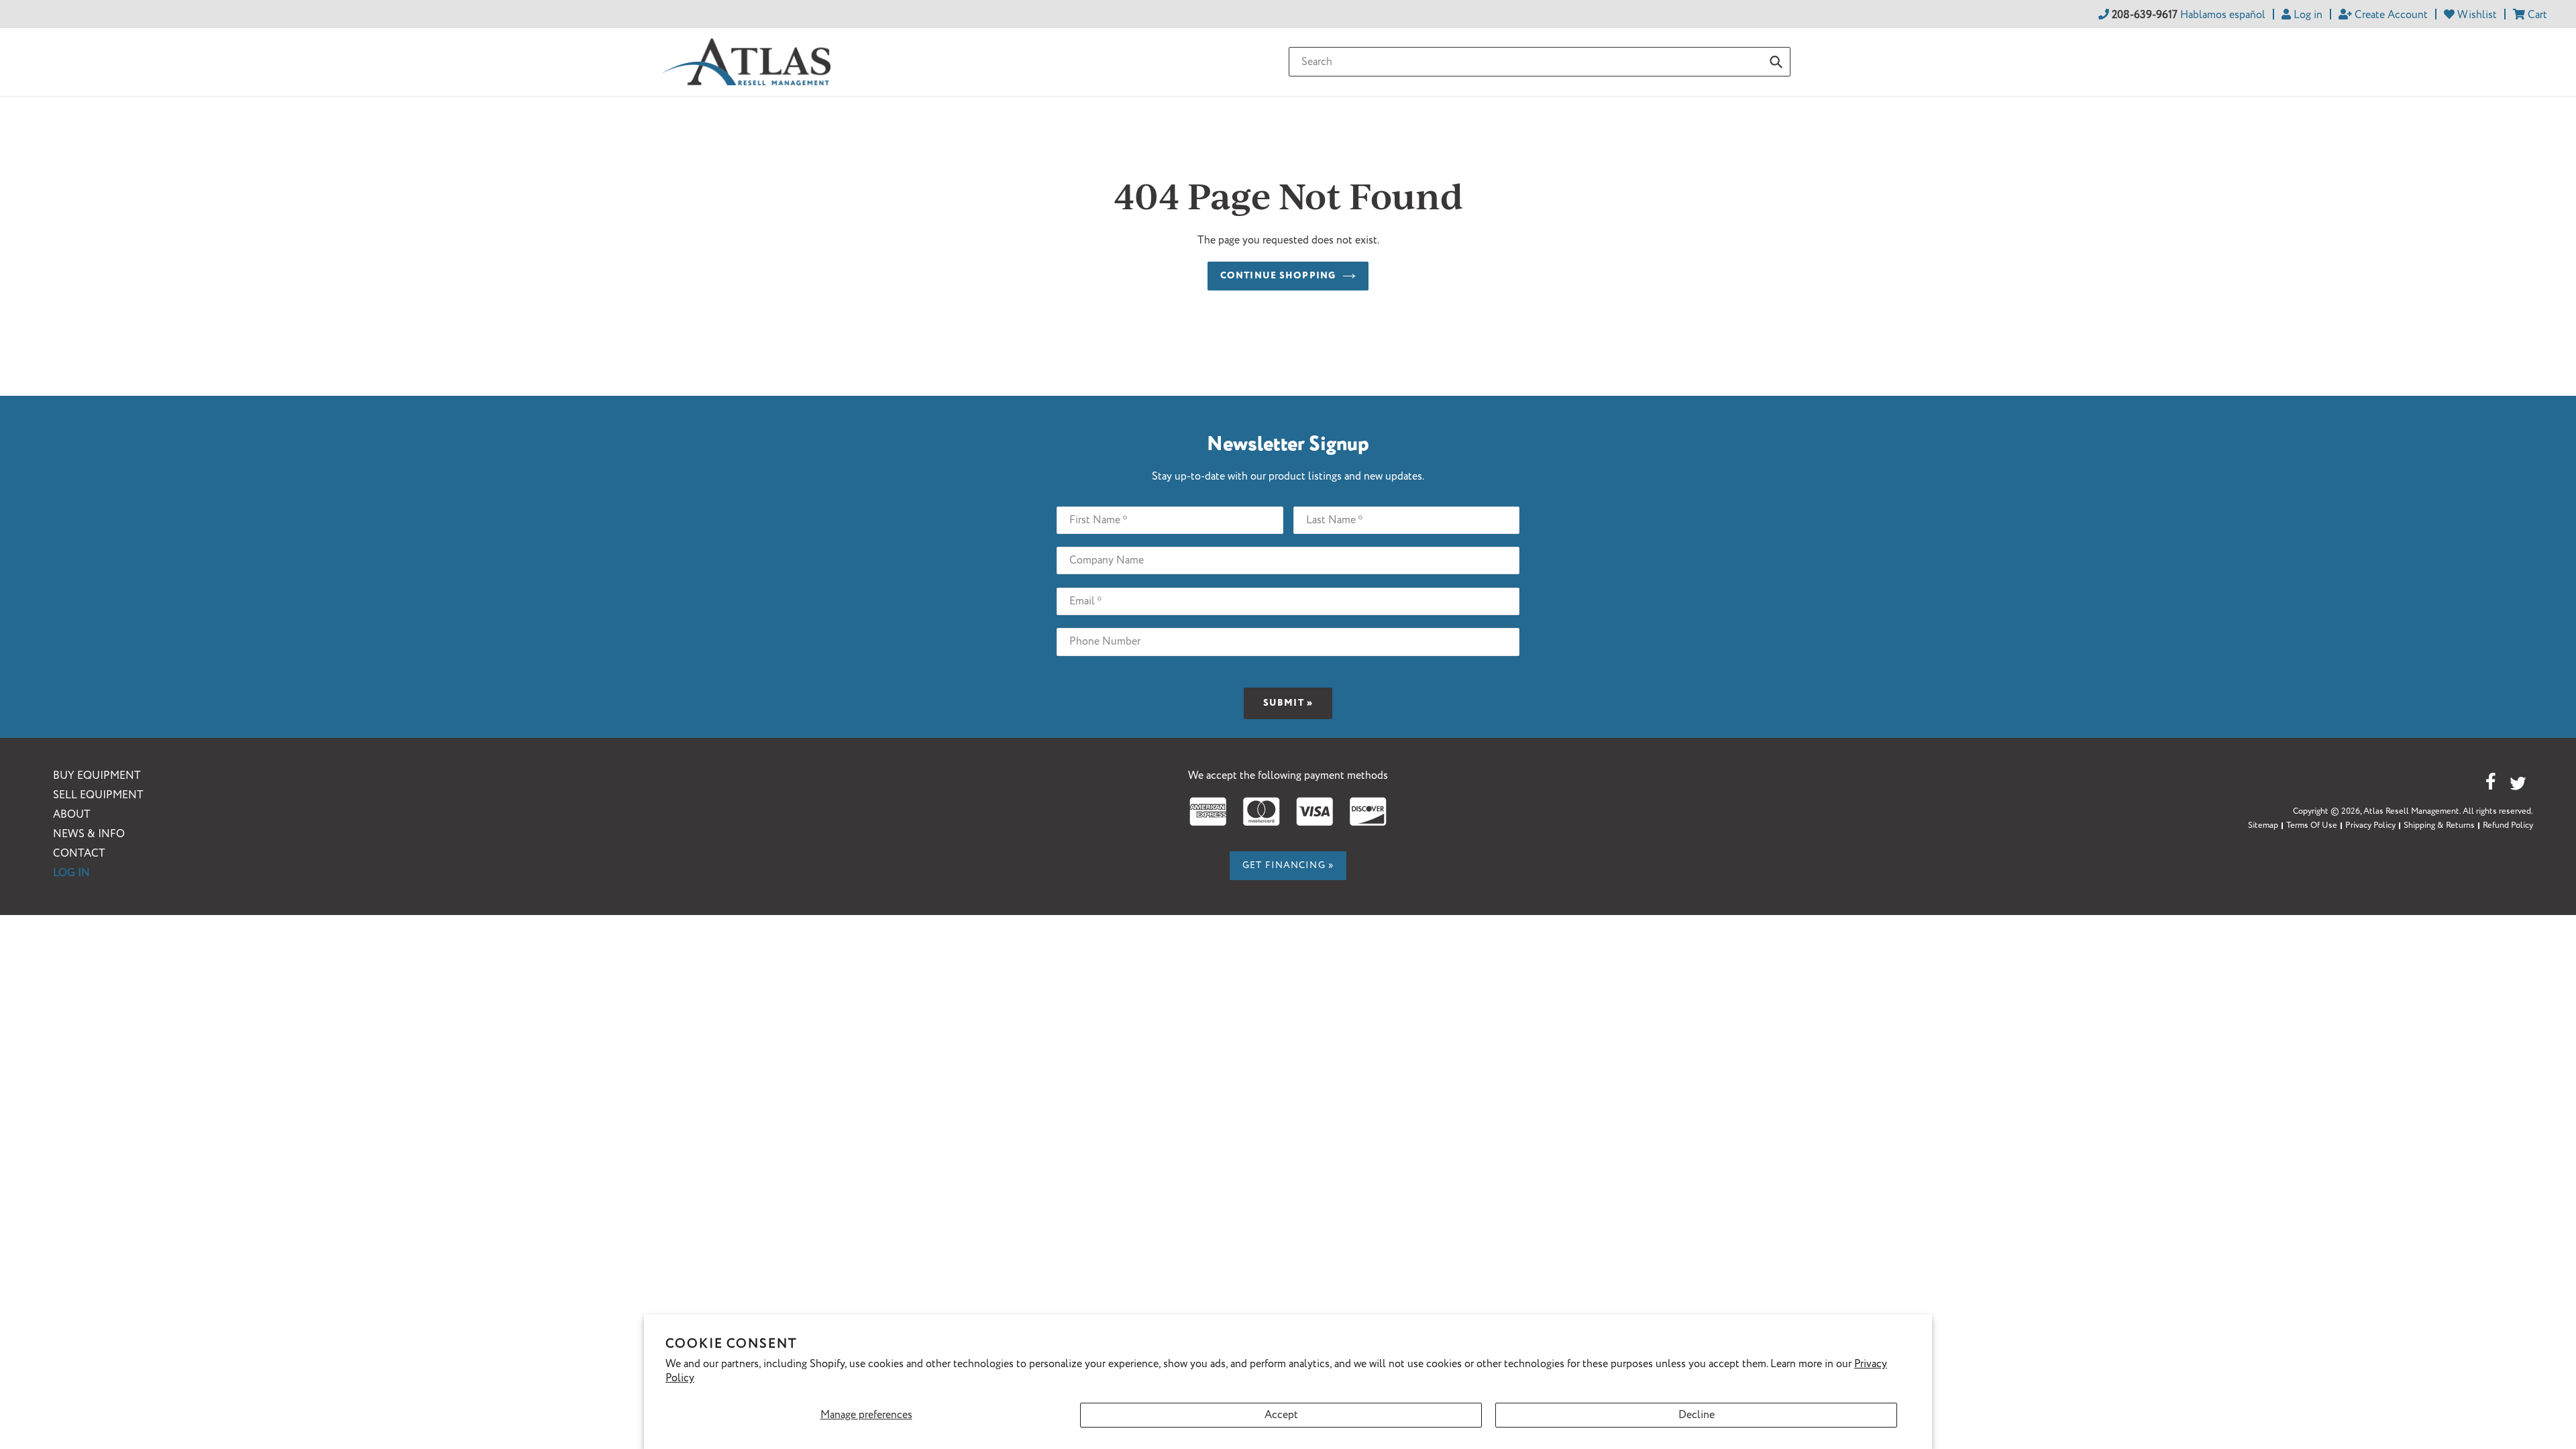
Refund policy (2508, 825)
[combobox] (1540, 62)
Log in (71, 873)
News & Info (89, 834)
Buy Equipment (97, 776)
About (72, 815)
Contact (79, 854)
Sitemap (2263, 825)
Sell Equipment (98, 795)
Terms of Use (2312, 825)
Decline (1697, 1415)
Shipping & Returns (2439, 825)
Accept (1281, 1415)
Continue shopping (1278, 276)
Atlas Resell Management (2411, 811)
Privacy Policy (2370, 825)
